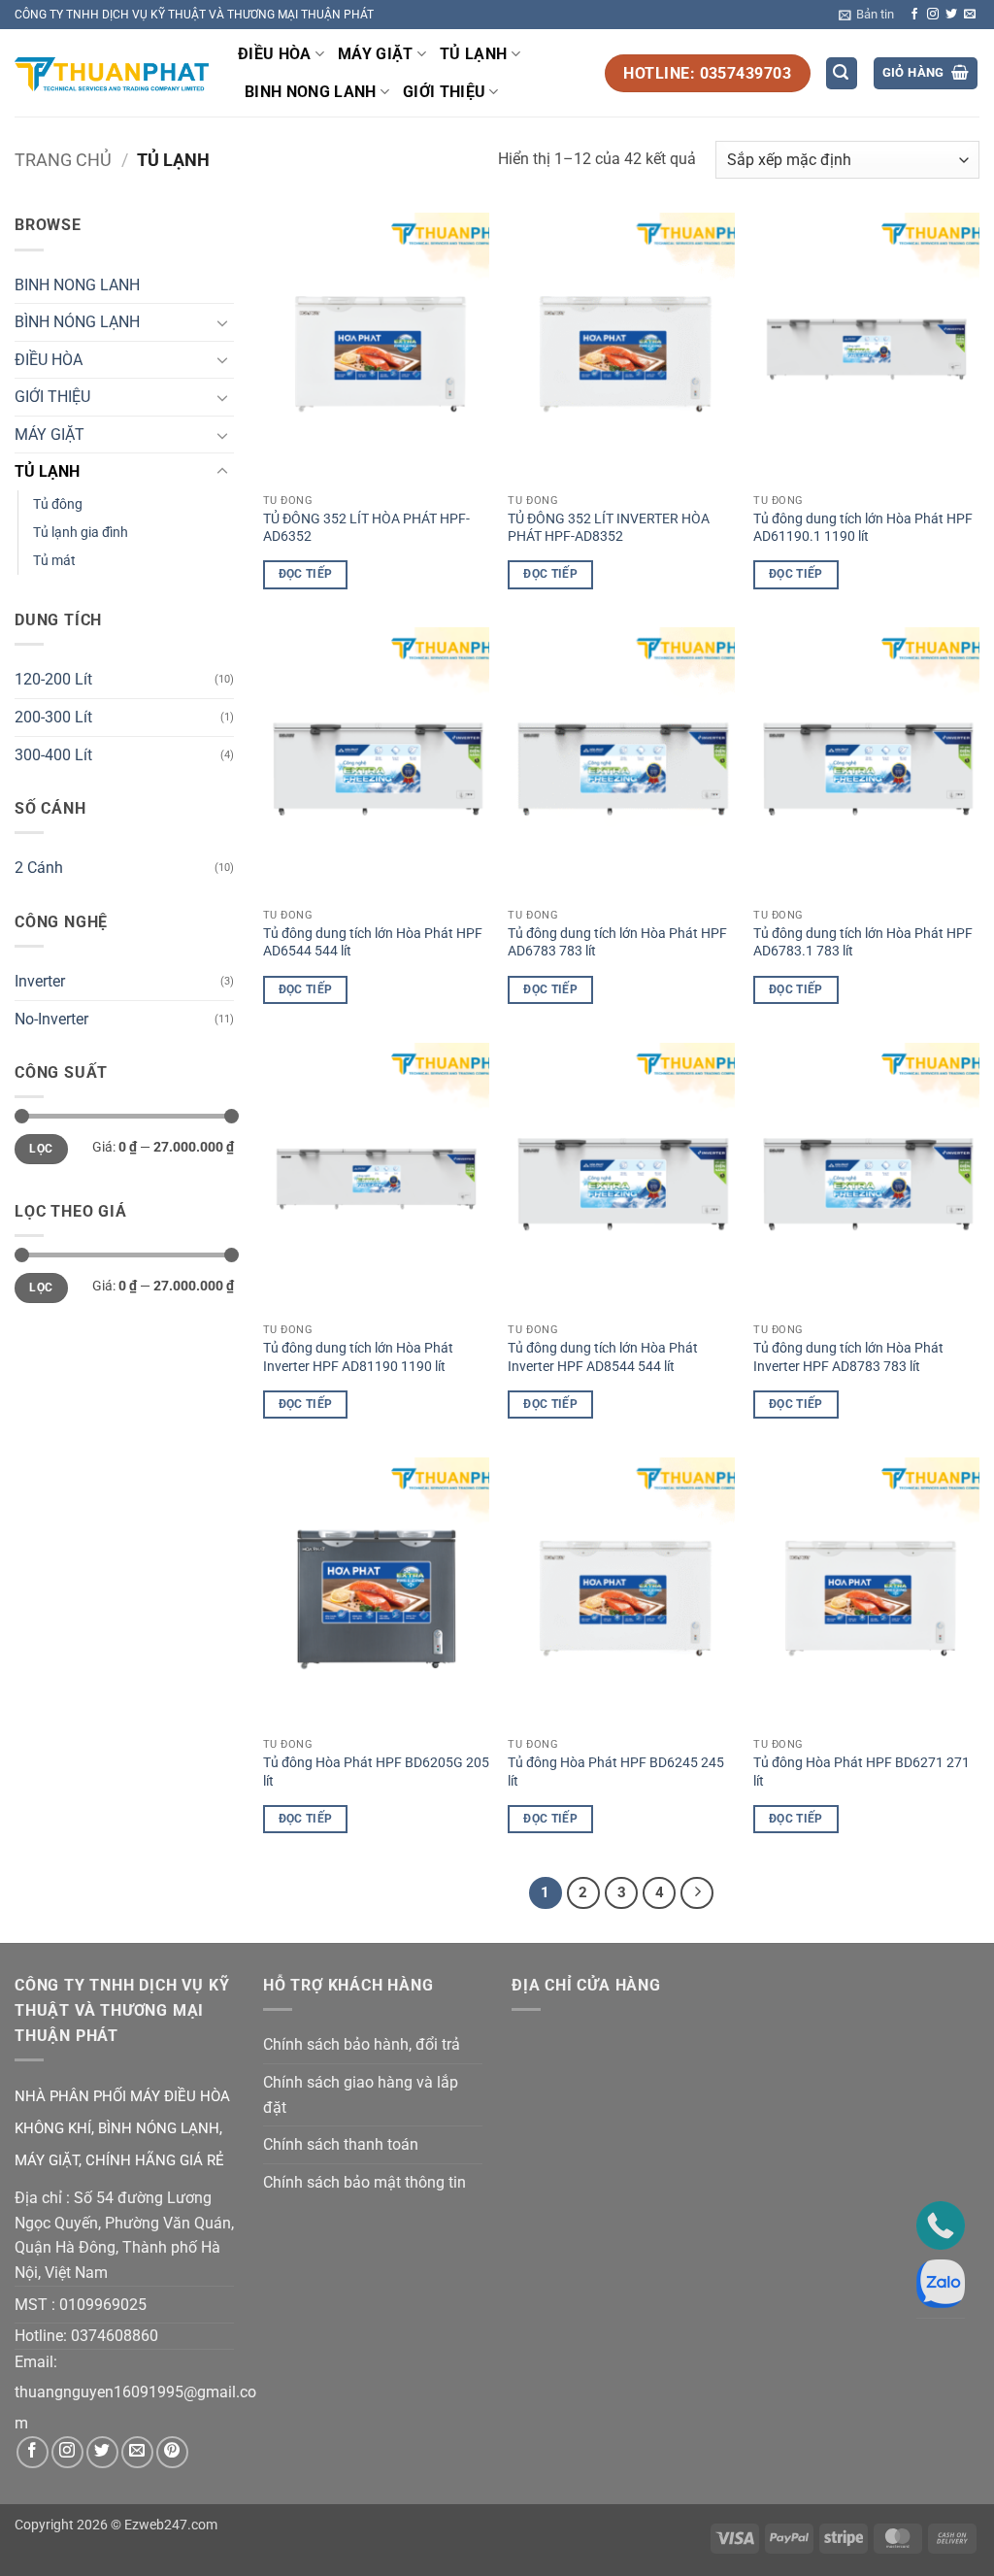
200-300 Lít (53, 717)
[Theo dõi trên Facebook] (914, 15)
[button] (866, 15)
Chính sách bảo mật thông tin (364, 2182)
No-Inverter (51, 1019)
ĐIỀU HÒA (275, 54)
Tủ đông (58, 504)
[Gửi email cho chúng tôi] (970, 15)
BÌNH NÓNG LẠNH (77, 322)
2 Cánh (39, 868)
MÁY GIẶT (376, 54)
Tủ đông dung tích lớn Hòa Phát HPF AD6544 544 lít (373, 943)
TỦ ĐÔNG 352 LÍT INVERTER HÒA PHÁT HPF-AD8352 (609, 528)
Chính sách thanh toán (341, 2144)
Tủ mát (54, 561)
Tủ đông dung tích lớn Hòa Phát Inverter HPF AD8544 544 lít (603, 1357)
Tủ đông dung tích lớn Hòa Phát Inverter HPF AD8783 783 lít (848, 1357)
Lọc (41, 1149)
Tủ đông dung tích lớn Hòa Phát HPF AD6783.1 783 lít (863, 943)
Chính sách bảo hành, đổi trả (362, 2044)
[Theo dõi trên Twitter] (951, 15)
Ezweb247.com (171, 2525)
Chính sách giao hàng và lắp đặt (361, 2095)
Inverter (40, 981)
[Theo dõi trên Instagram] (933, 15)
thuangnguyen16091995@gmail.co (135, 2392)
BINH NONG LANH (310, 92)
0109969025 (103, 2305)
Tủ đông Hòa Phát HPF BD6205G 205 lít (376, 1772)
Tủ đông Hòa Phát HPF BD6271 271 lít (861, 1772)
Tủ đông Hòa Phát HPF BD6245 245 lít (616, 1772)
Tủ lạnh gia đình (81, 533)
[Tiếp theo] (697, 1893)
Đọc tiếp (306, 574)
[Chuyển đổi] (222, 322)
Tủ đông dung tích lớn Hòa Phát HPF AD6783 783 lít (617, 943)
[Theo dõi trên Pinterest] (172, 2452)
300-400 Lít (53, 755)
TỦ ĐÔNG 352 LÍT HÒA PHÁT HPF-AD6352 (366, 528)
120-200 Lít (53, 679)
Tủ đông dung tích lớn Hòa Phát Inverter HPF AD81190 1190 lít (358, 1357)
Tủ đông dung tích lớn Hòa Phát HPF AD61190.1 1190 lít (863, 528)
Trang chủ (63, 160)
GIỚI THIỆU (444, 92)
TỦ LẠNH (473, 54)
